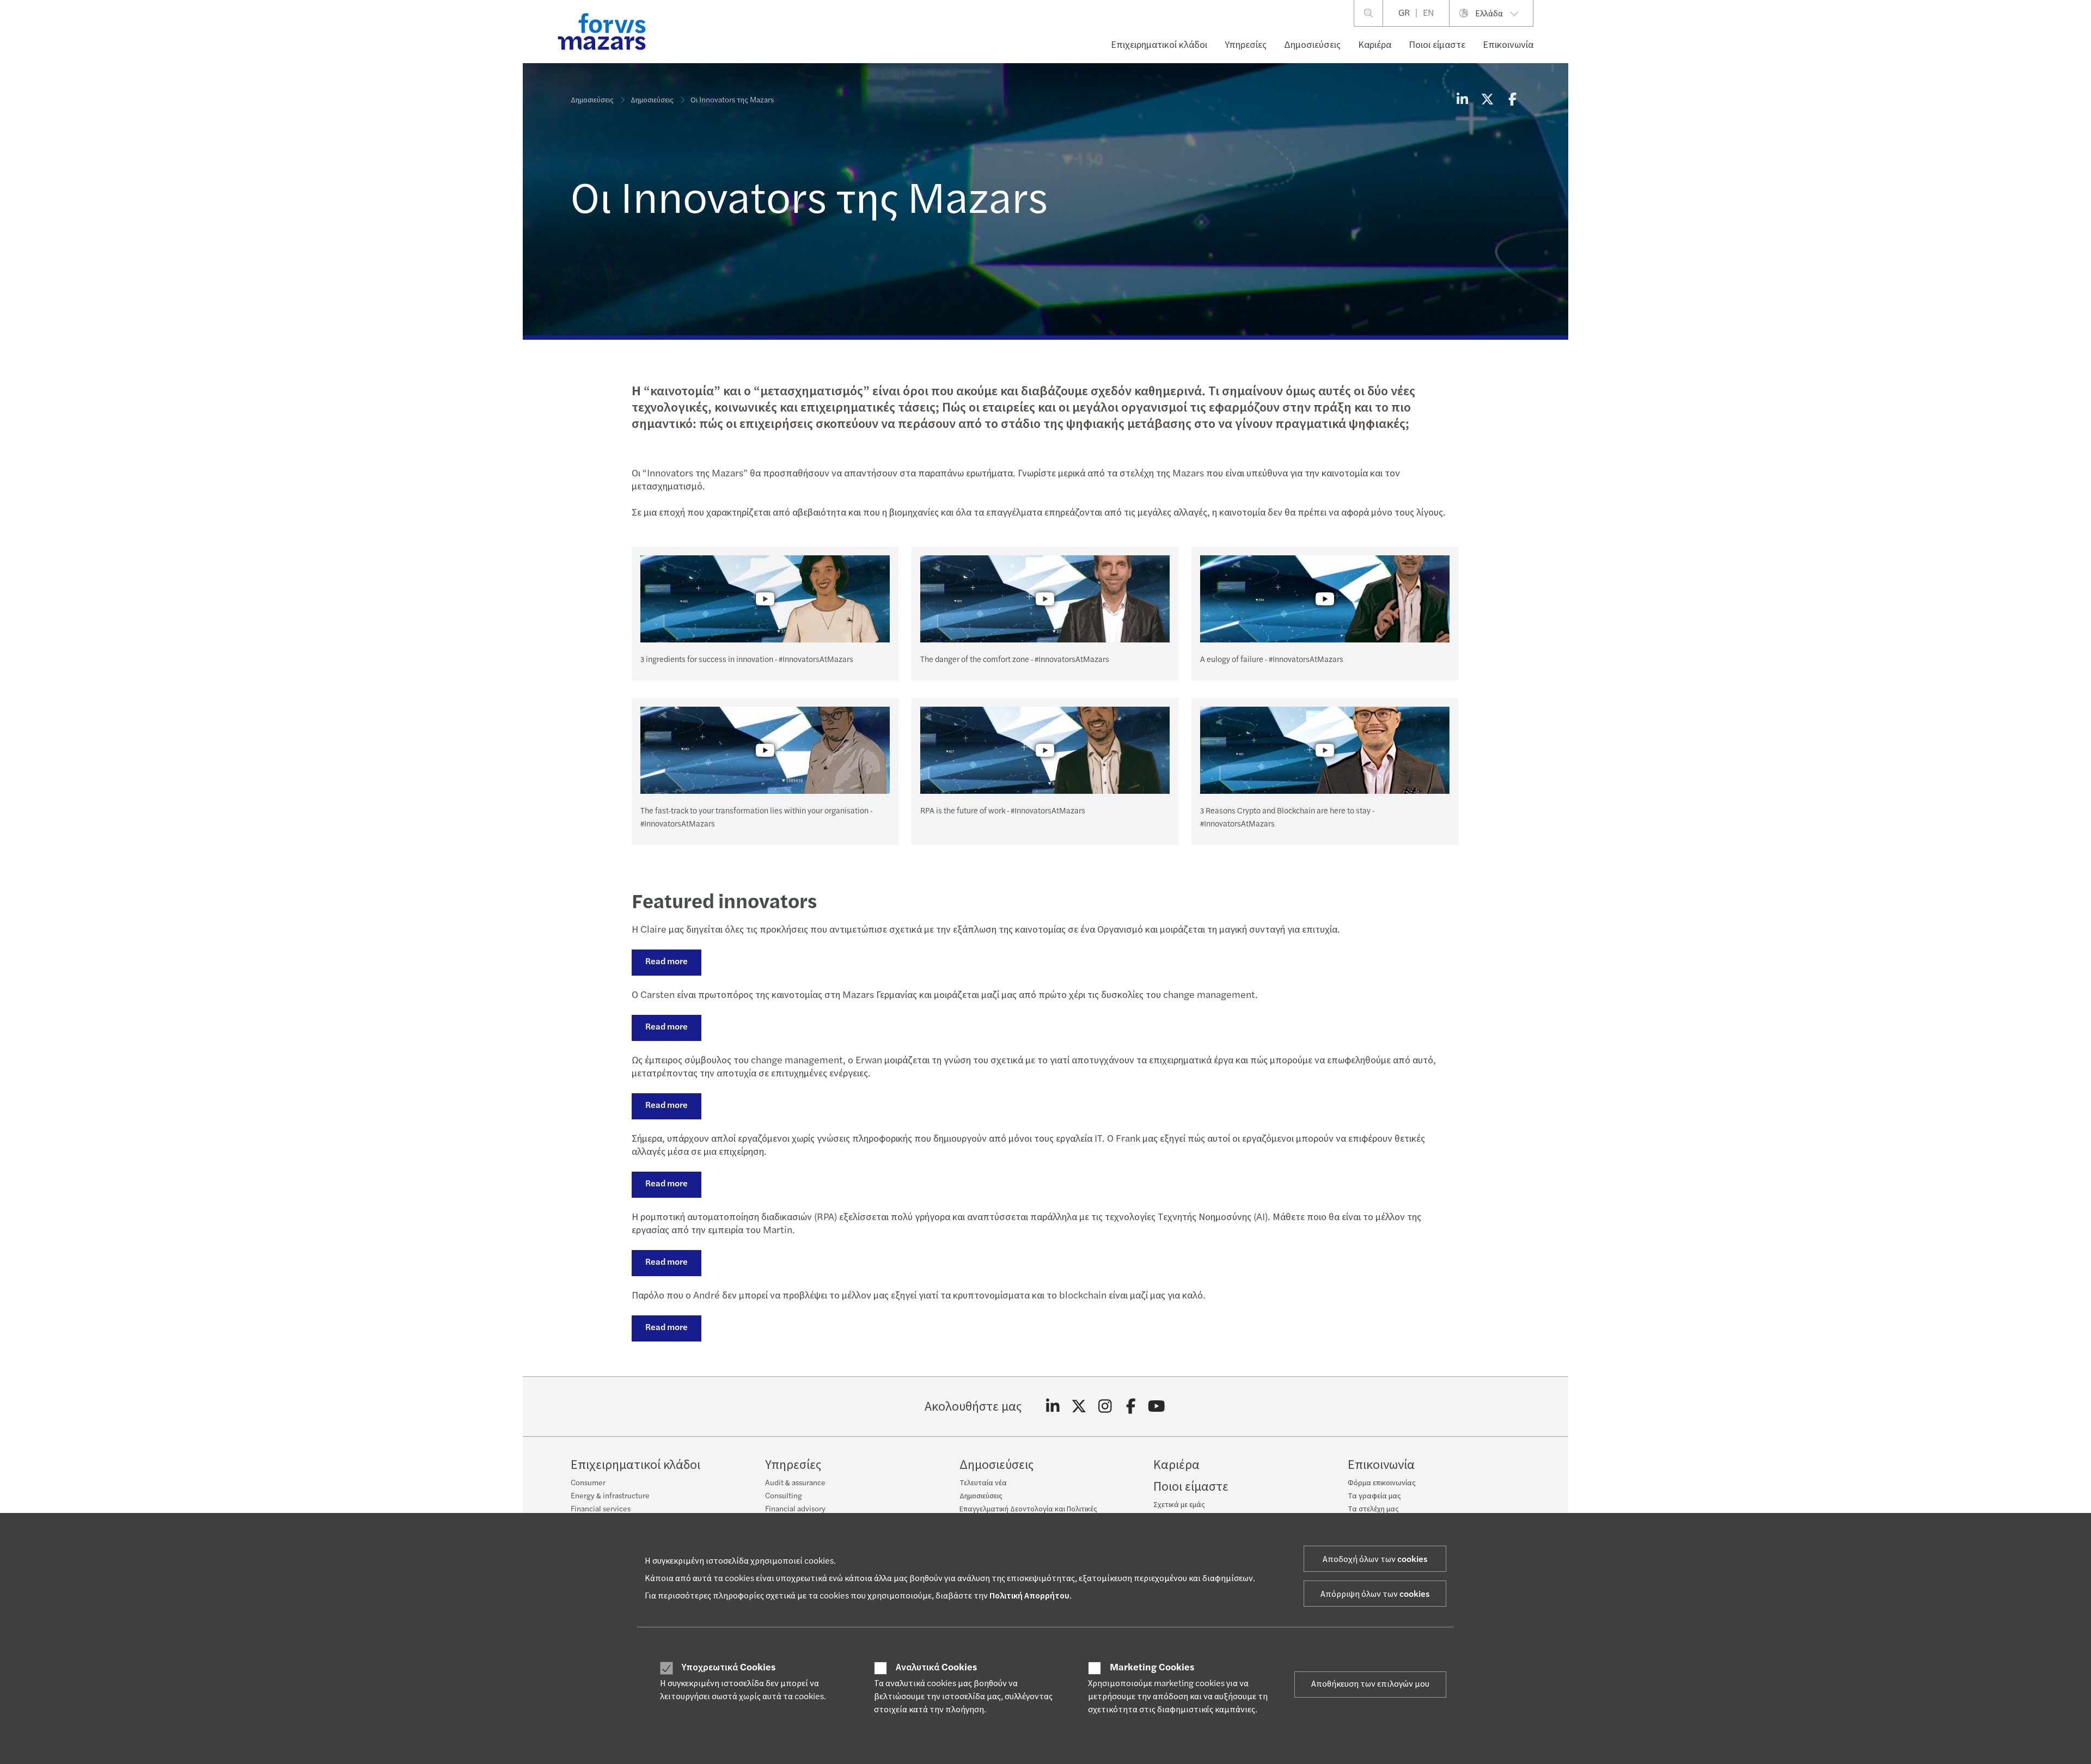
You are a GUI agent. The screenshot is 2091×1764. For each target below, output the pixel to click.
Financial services (601, 1509)
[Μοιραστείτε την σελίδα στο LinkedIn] (1462, 100)
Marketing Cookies (1152, 1668)
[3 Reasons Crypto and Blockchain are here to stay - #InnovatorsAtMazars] (1325, 750)
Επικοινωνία (1508, 45)
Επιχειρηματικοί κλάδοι (1159, 45)
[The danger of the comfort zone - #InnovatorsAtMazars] (1045, 599)
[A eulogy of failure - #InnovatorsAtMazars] (1325, 599)
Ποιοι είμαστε (1437, 45)
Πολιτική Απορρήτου (1029, 1596)
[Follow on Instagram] (1105, 1407)
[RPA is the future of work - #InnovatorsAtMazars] (1045, 750)
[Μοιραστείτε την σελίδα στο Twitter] (1487, 100)
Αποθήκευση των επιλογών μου (1370, 1684)
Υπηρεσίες (1246, 45)
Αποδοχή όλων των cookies (1375, 1559)
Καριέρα (1375, 45)
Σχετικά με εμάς (1179, 1505)
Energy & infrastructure (610, 1496)
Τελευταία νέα (983, 1483)
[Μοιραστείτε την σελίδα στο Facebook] (1512, 100)
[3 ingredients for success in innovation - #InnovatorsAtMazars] (765, 599)
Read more (667, 961)
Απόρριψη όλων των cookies (1375, 1594)
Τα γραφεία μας (1374, 1496)
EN (1428, 13)
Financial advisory (795, 1509)
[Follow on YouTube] (1157, 1407)
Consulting (784, 1496)
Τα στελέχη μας (1373, 1509)
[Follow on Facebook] (1131, 1407)
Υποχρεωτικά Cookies (729, 1668)
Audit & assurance (795, 1483)
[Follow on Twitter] (1079, 1407)
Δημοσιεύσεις (1312, 45)
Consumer (588, 1483)
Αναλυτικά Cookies (936, 1668)
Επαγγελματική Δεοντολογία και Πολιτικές (1028, 1509)
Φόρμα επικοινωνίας (1382, 1483)
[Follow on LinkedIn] (1053, 1407)
